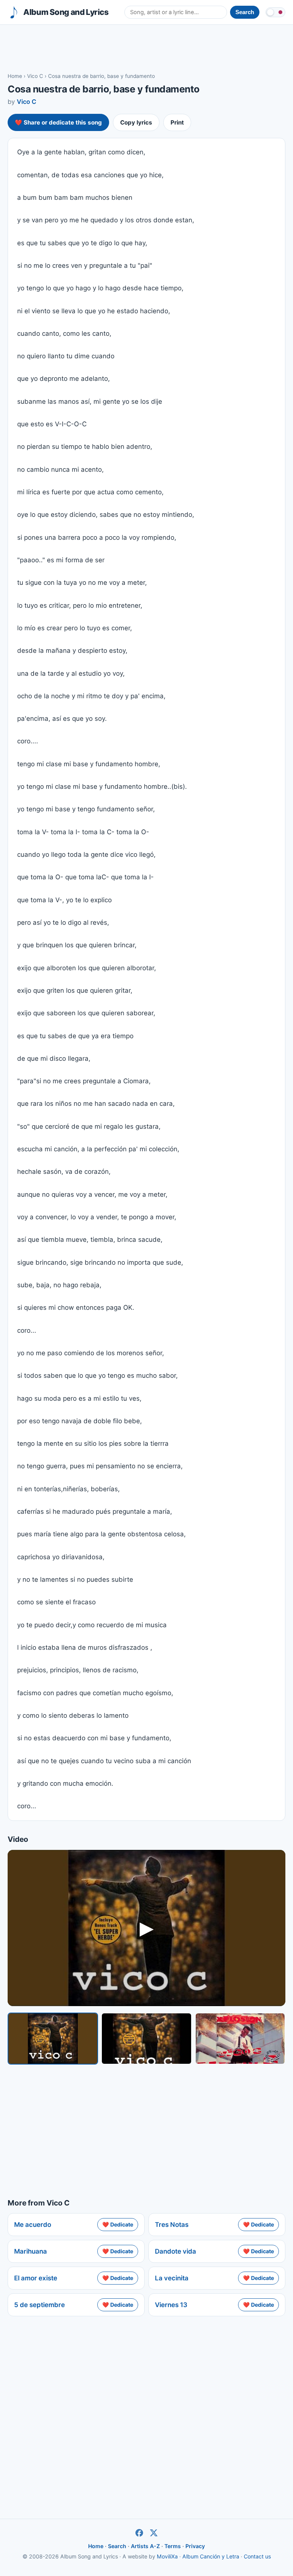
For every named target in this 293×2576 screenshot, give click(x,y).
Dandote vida (175, 2251)
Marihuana (31, 2251)
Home (15, 76)
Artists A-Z (145, 2546)
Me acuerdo (33, 2225)
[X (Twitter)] (154, 2533)
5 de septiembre (39, 2305)
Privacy (195, 2546)
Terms (173, 2546)
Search (117, 2546)
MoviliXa (167, 2556)
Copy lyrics (136, 122)
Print (177, 122)
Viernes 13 (171, 2305)
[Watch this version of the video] (53, 2038)
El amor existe (36, 2278)
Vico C (35, 76)
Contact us (257, 2556)
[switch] (275, 12)
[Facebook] (139, 2533)
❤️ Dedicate (118, 2224)
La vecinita (172, 2278)
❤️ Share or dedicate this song (58, 122)
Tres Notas (172, 2225)
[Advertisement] (146, 48)
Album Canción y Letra (211, 2556)
